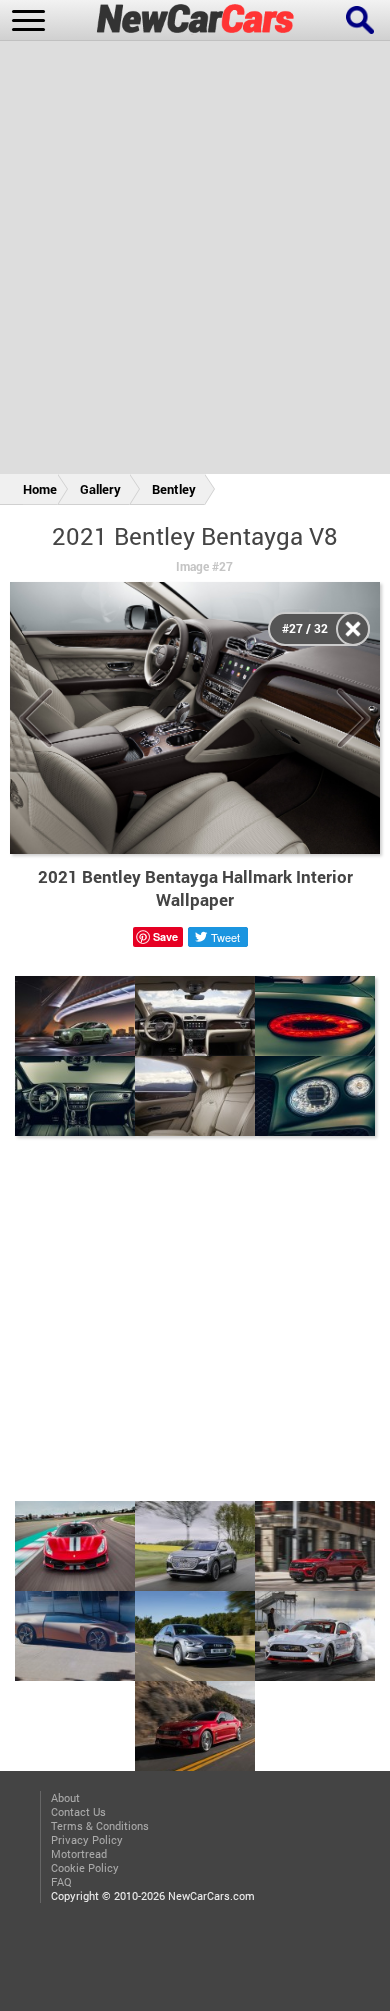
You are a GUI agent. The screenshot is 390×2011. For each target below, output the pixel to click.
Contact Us (78, 1812)
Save (165, 936)
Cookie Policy (85, 1868)
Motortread (79, 1854)
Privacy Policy (87, 1840)
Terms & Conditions (100, 1826)
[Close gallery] (353, 629)
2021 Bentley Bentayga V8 (195, 536)
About (65, 1798)
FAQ (61, 1882)
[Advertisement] (195, 261)
